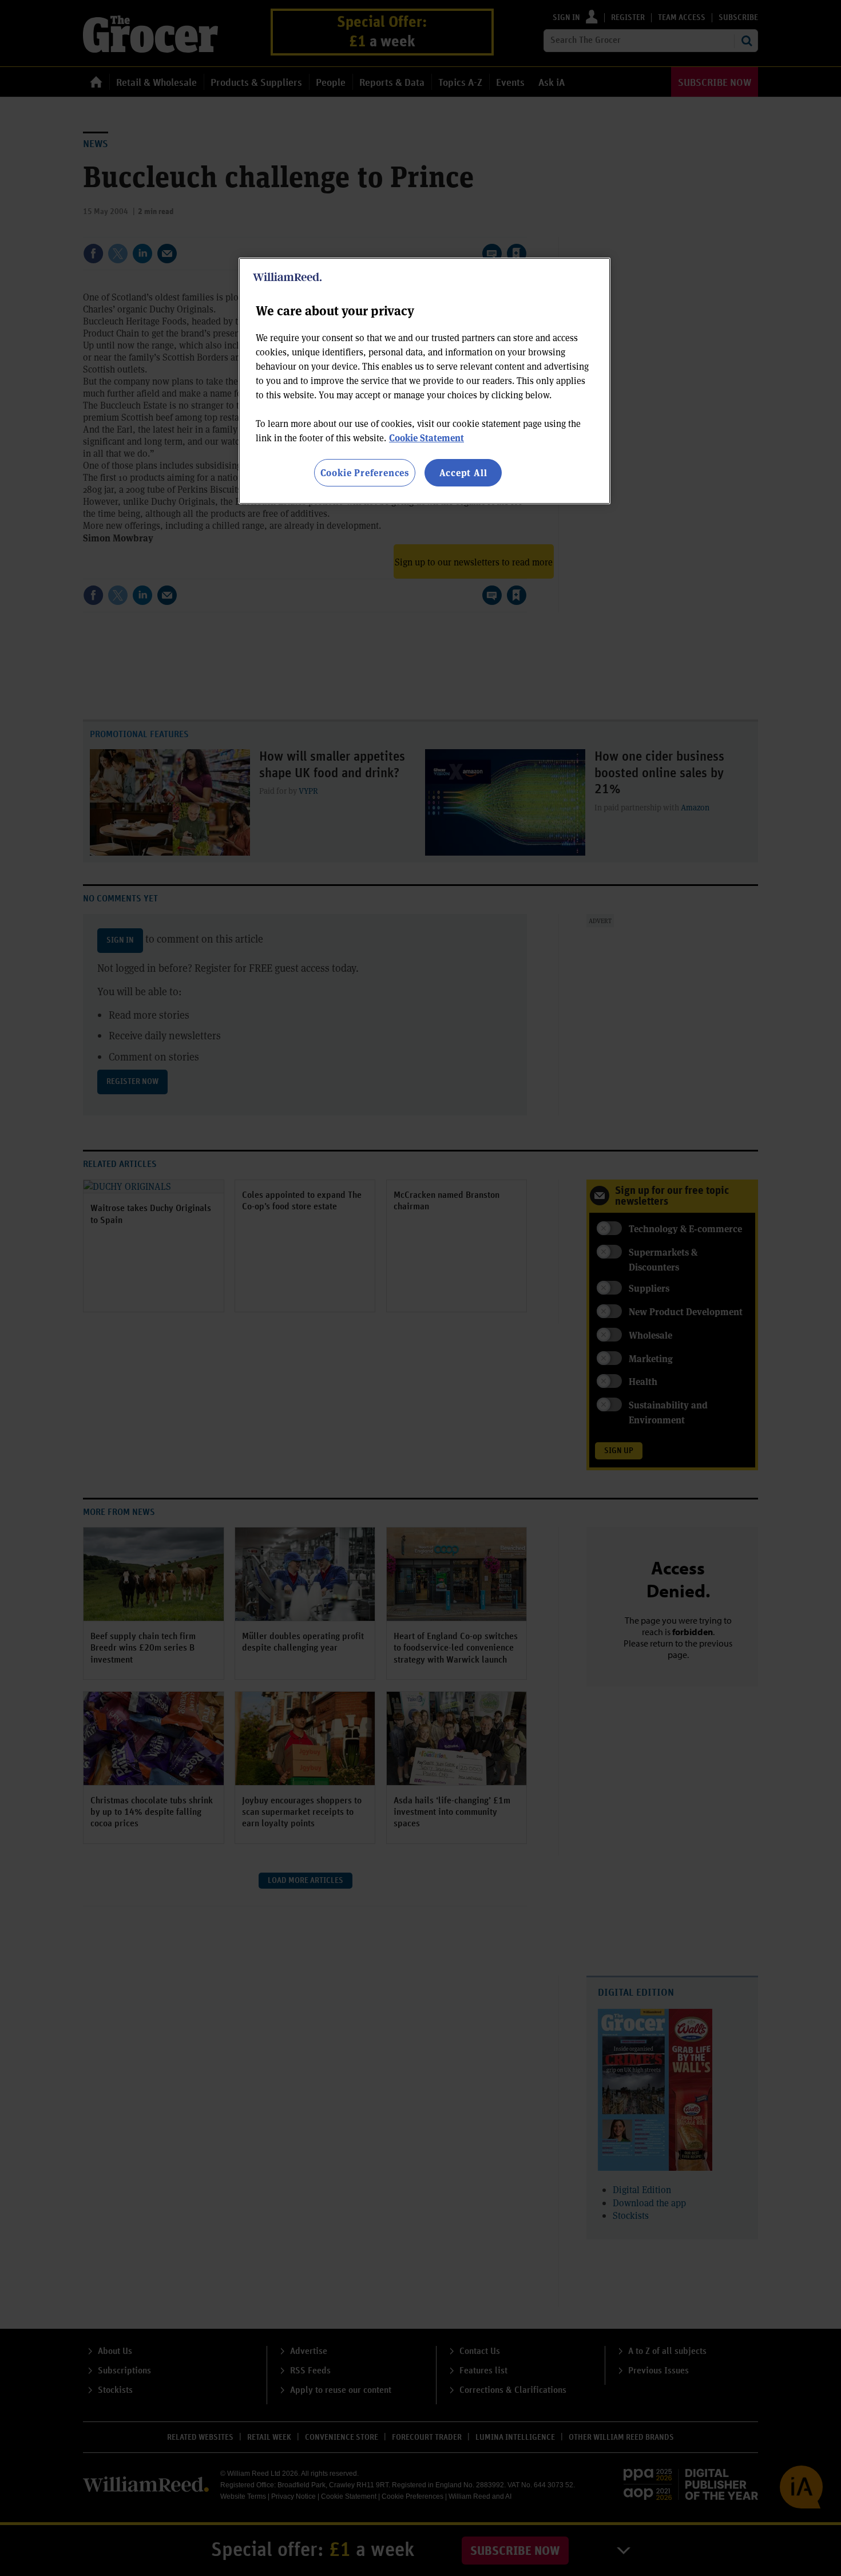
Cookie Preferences (365, 472)
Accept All (463, 472)
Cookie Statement (427, 438)
